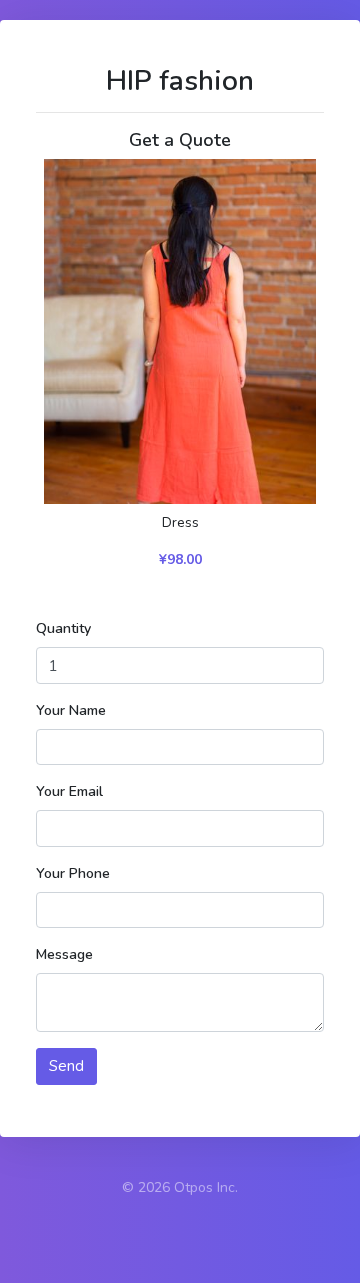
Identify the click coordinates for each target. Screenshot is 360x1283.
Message (64, 954)
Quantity (63, 628)
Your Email (69, 791)
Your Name (71, 710)
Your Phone (73, 873)
